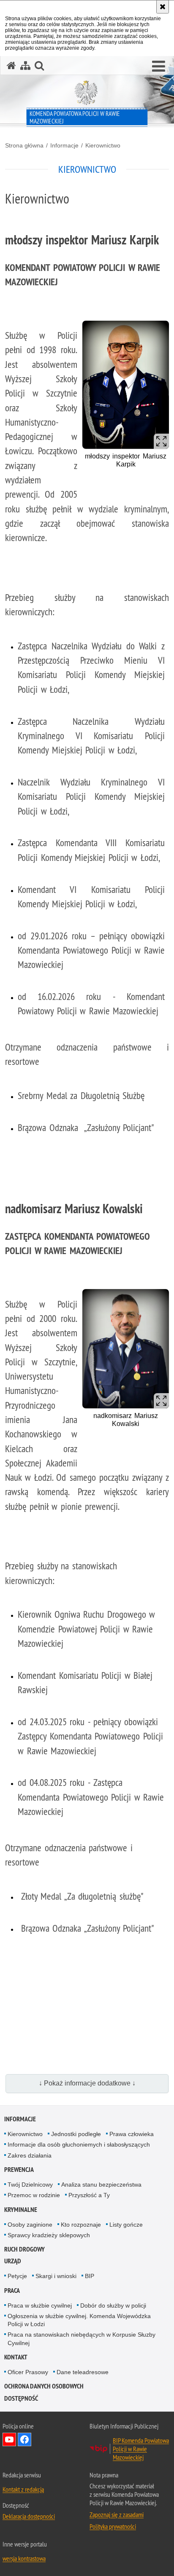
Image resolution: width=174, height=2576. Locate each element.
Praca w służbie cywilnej (40, 2305)
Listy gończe (126, 2225)
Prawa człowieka (132, 2134)
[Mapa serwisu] (25, 66)
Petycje (17, 2276)
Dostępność (21, 2398)
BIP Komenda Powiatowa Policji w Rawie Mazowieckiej (141, 2449)
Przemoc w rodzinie (34, 2195)
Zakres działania (30, 2155)
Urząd (13, 2261)
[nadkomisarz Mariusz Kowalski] (126, 1349)
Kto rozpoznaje (81, 2225)
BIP (90, 2276)
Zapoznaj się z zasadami (117, 2514)
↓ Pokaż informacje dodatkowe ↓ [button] (87, 2083)
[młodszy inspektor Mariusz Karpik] (126, 385)
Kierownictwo (103, 145)
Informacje (64, 145)
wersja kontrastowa (24, 2558)
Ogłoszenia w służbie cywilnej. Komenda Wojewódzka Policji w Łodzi (79, 2320)
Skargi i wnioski (56, 2276)
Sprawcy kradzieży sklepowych (49, 2235)
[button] (159, 67)
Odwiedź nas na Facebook (24, 2439)
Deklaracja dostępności (29, 2516)
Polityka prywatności (113, 2526)
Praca (12, 2291)
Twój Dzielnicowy (30, 2185)
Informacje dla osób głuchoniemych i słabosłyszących (79, 2144)
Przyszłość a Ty (89, 2195)
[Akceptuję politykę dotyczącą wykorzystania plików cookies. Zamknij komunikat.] (163, 7)
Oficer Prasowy (28, 2372)
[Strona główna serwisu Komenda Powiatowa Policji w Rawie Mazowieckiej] (11, 66)
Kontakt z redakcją (23, 2489)
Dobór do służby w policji (113, 2305)
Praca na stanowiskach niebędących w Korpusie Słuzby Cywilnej (82, 2339)
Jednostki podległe (76, 2134)
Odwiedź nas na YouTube (9, 2439)
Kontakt (16, 2357)
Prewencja (19, 2170)
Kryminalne (21, 2210)
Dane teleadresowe (83, 2372)
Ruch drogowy (24, 2249)
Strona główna (24, 145)
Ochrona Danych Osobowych (44, 2386)
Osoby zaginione (30, 2225)
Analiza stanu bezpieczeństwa (101, 2185)
